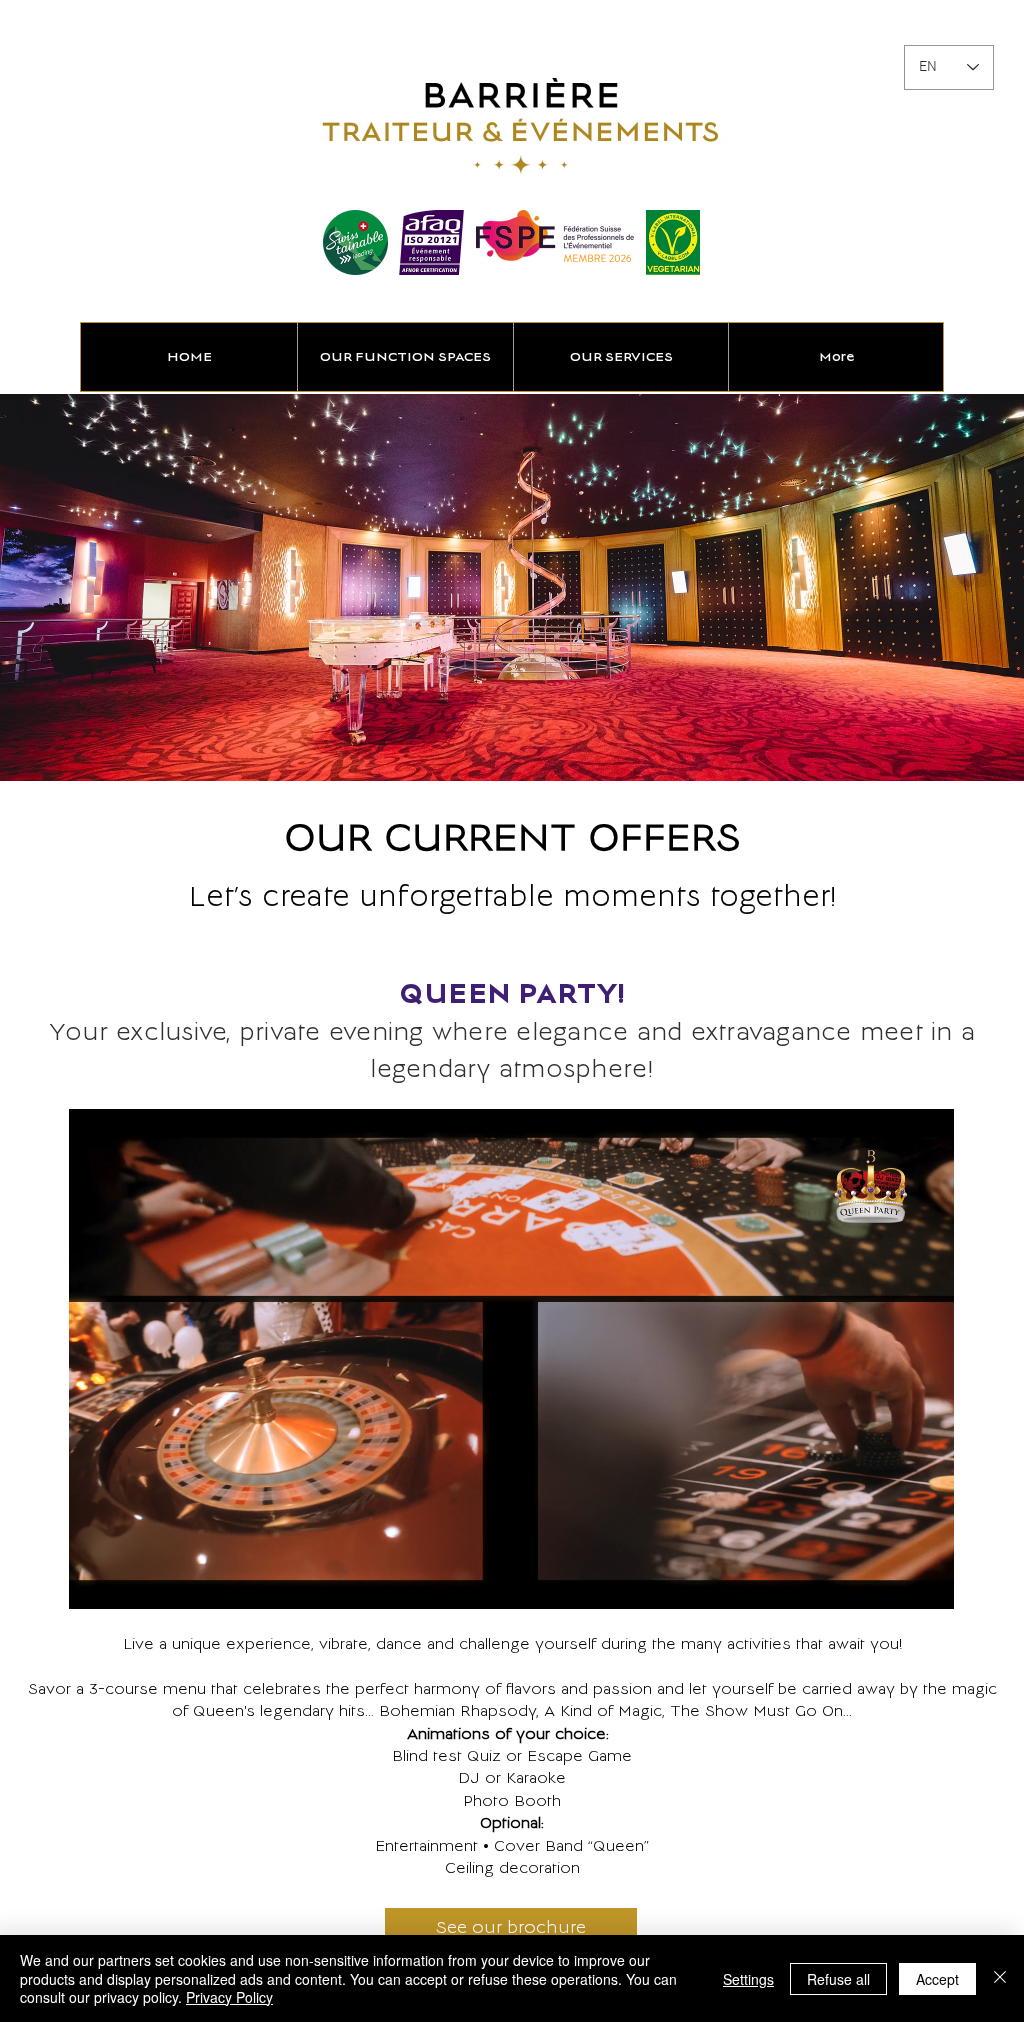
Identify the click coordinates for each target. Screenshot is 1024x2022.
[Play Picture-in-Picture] (893, 1582)
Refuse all (838, 1979)
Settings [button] (748, 1979)
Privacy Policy (229, 1997)
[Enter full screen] (927, 1582)
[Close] (1000, 1978)
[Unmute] (129, 1582)
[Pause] (95, 1582)
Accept (937, 1979)
